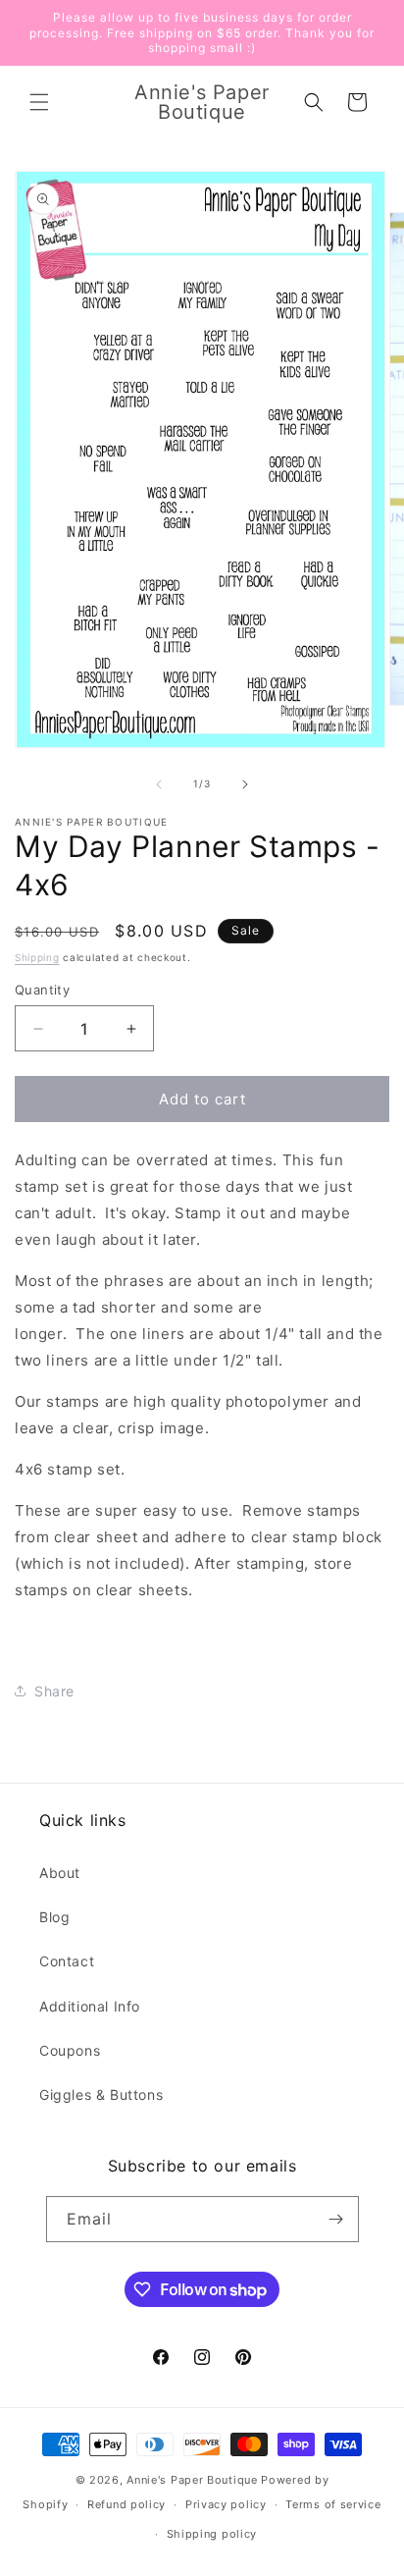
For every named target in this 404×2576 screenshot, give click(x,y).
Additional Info (90, 2006)
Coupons (70, 2050)
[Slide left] (159, 784)
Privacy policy (226, 2504)
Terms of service (333, 2504)
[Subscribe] (336, 2219)
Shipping (37, 957)
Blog (54, 1917)
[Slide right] (245, 784)
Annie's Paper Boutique (192, 2480)
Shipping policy (212, 2534)
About (60, 1873)
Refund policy (126, 2504)
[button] (39, 102)
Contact (67, 1961)
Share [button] (54, 1691)
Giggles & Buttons (101, 2094)
